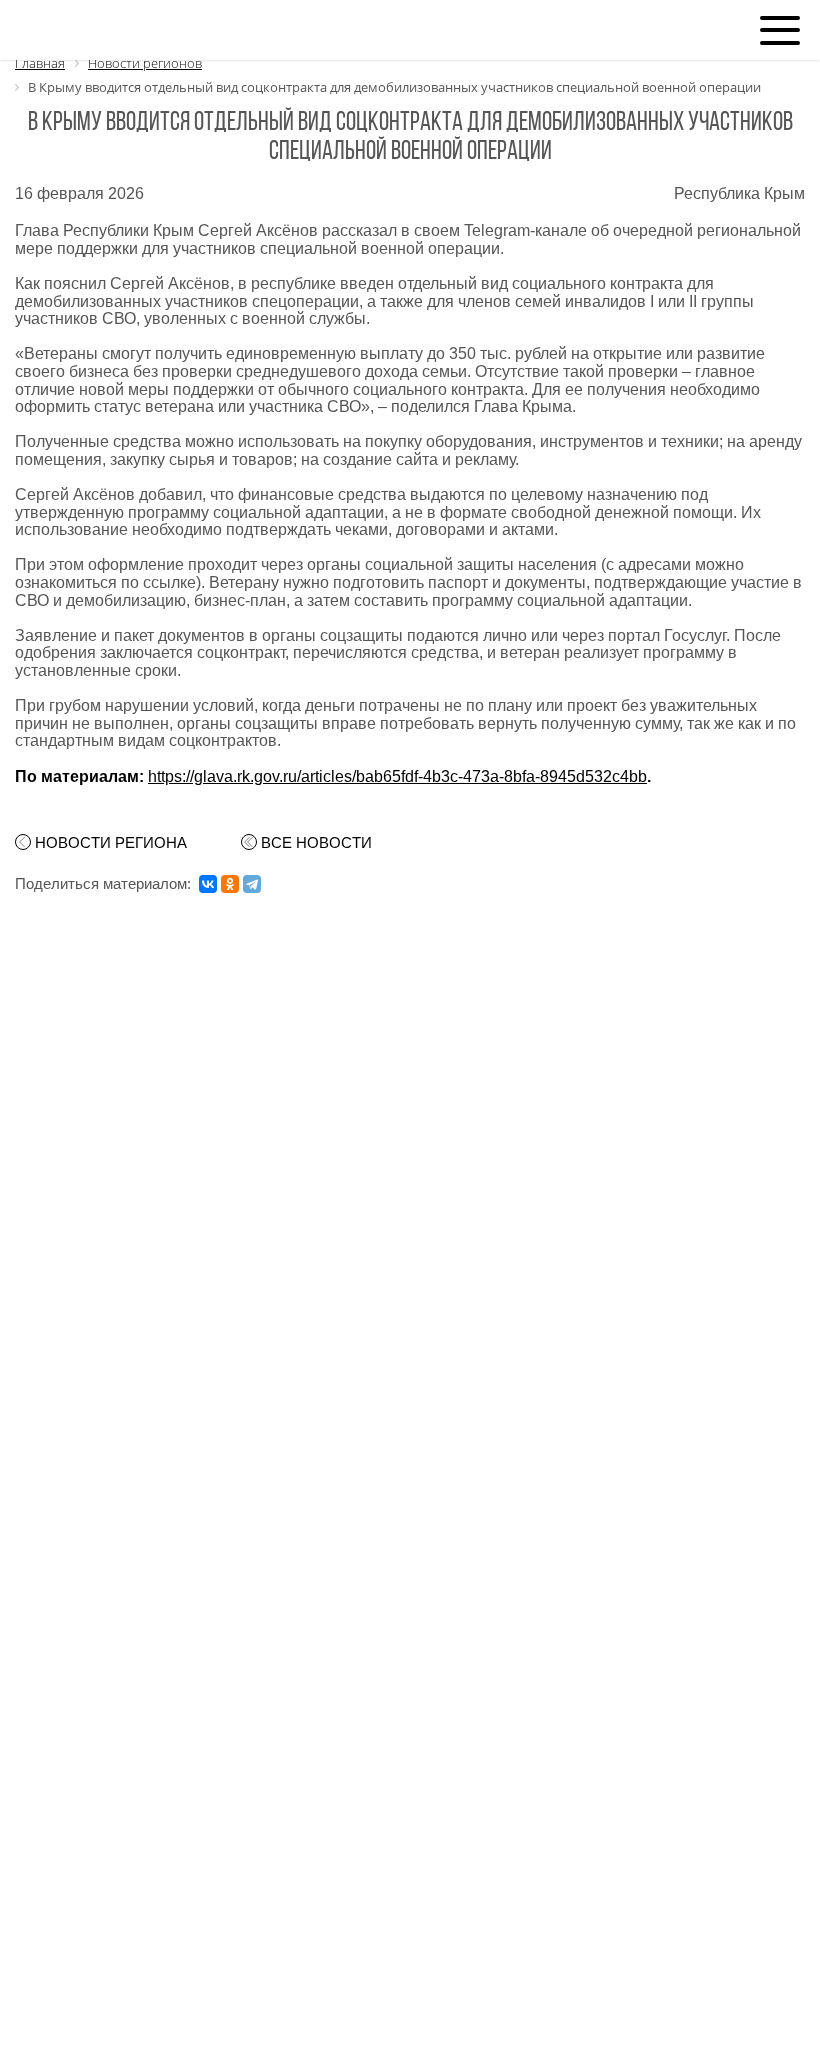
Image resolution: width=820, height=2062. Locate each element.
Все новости (316, 843)
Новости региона (111, 843)
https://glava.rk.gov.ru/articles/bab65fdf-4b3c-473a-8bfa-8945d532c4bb (397, 776)
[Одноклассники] (230, 884)
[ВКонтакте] (208, 884)
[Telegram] (252, 884)
